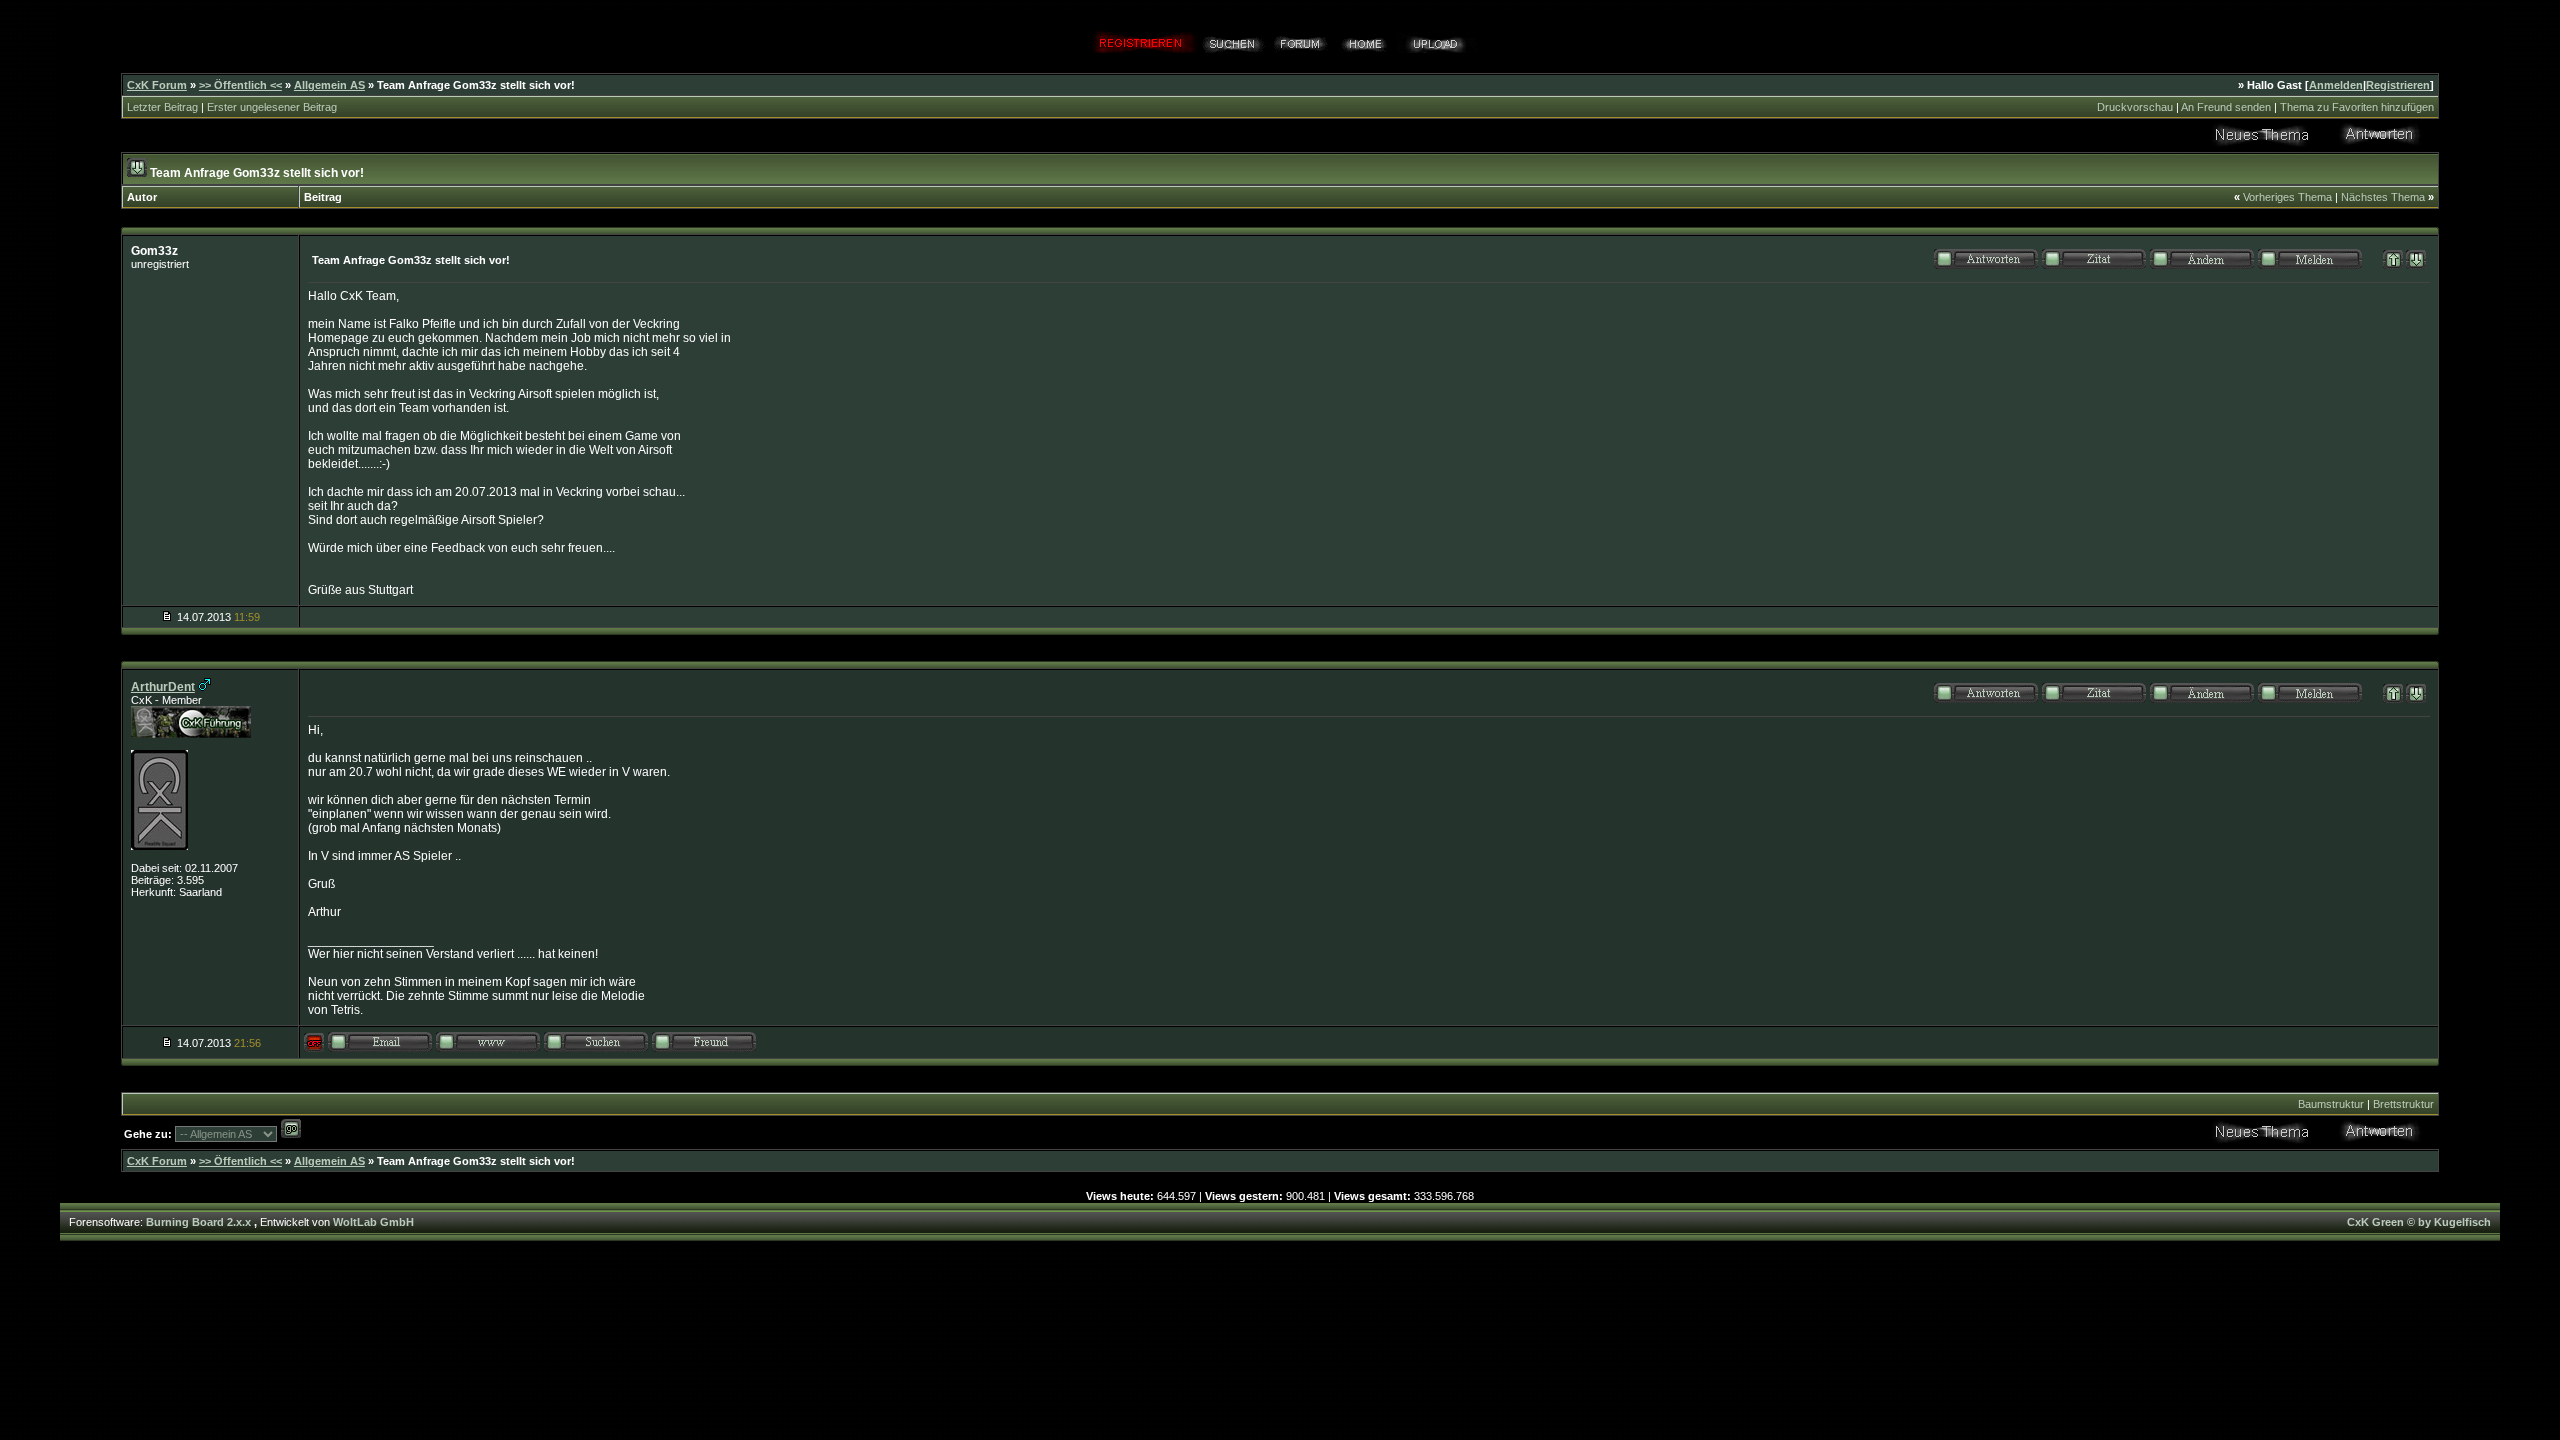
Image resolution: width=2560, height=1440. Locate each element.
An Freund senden (2226, 107)
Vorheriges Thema (2287, 197)
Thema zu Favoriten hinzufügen (2357, 107)
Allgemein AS (329, 85)
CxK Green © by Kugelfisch (2419, 1222)
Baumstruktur (2331, 1104)
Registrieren (2398, 85)
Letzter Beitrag (162, 107)
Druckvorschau (2135, 107)
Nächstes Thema (2383, 197)
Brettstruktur (2403, 1104)
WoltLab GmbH (373, 1222)
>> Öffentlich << (240, 85)
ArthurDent (163, 687)
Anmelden (2336, 85)
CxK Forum (157, 85)
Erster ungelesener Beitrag (272, 107)
